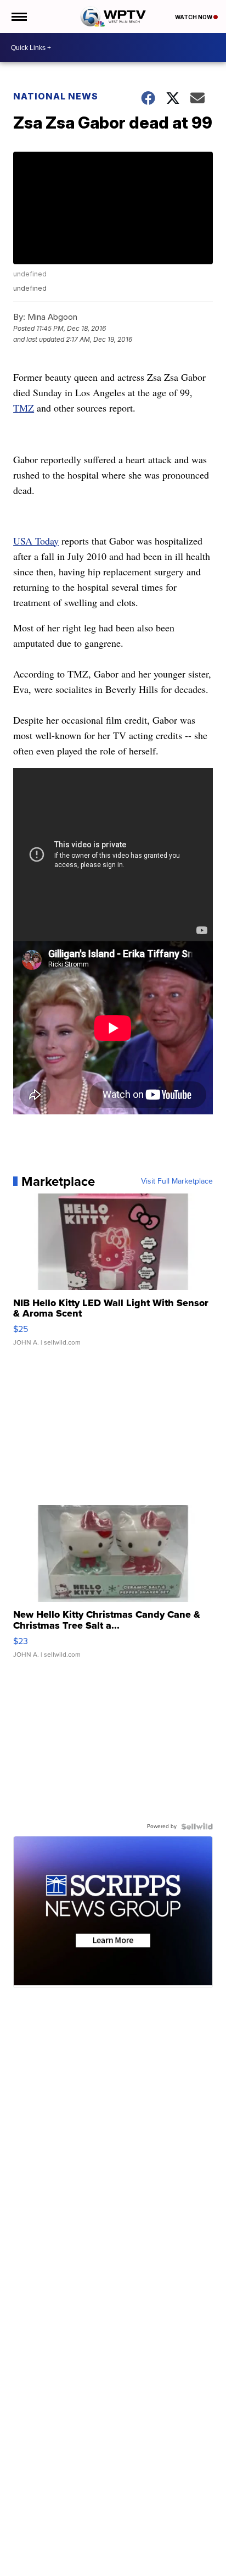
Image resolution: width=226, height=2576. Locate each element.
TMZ (24, 408)
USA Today (36, 541)
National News (56, 96)
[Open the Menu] (18, 16)
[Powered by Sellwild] (197, 1826)
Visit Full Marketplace (177, 1181)
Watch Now (194, 17)
